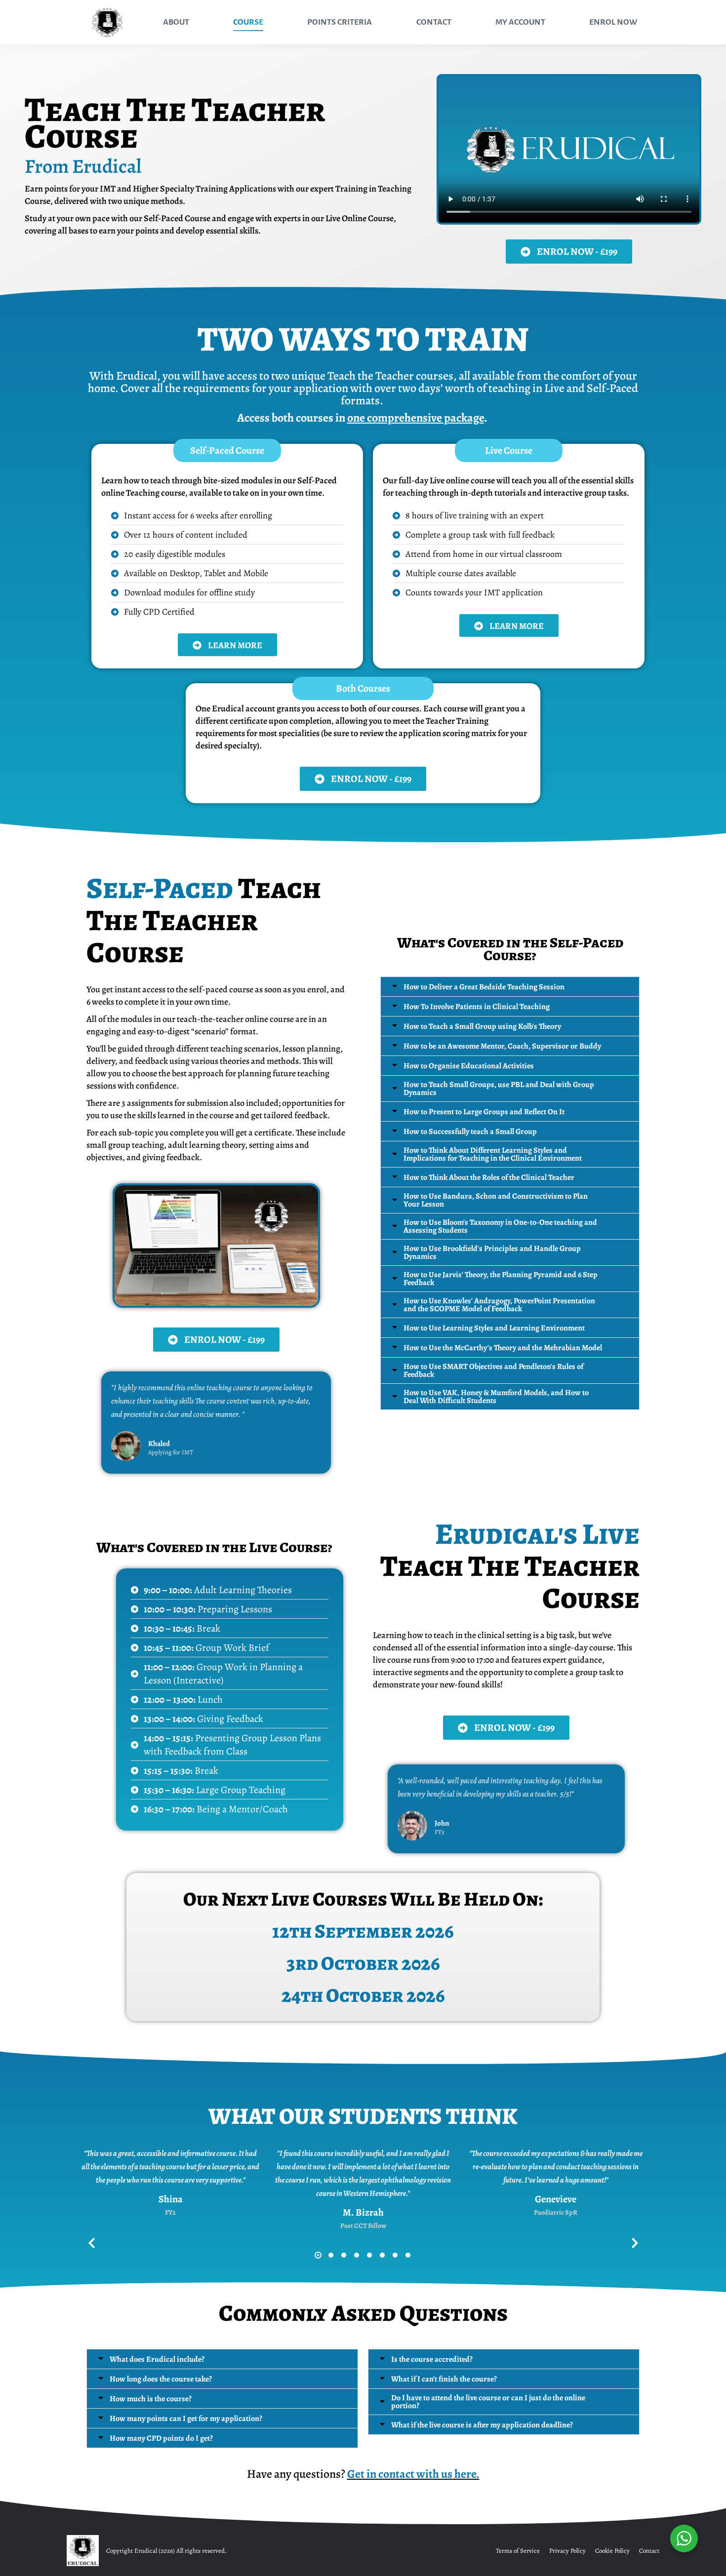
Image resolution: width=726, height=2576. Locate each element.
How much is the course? (151, 2399)
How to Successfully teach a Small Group (470, 1132)
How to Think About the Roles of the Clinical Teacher (489, 1177)
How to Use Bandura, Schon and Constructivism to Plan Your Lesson (496, 1200)
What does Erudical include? (157, 2359)
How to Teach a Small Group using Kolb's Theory (482, 1026)
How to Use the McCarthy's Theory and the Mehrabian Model (503, 1348)
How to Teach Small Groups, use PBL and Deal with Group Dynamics (499, 1089)
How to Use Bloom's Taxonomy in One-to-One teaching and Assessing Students (500, 1226)
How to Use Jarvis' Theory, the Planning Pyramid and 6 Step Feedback (501, 1279)
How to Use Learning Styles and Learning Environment (494, 1328)
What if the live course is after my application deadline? (482, 2425)
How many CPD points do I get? (161, 2438)
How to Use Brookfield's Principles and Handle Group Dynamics (492, 1252)
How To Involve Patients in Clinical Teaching (477, 1007)
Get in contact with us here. (413, 2474)
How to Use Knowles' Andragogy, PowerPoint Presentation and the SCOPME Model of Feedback (499, 1305)
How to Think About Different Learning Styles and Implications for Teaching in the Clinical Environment (493, 1154)
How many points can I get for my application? (186, 2419)
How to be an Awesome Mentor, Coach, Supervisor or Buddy (502, 1046)
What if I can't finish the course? (444, 2379)
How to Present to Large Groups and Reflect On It (484, 1112)
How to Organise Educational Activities (469, 1066)
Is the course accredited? (432, 2359)
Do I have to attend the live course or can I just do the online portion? (488, 2402)
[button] (318, 2255)
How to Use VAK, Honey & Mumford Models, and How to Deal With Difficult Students (496, 1397)
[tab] (510, 987)
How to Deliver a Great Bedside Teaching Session (484, 987)
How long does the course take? (161, 2379)
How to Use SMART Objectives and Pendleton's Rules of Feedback (493, 1370)
